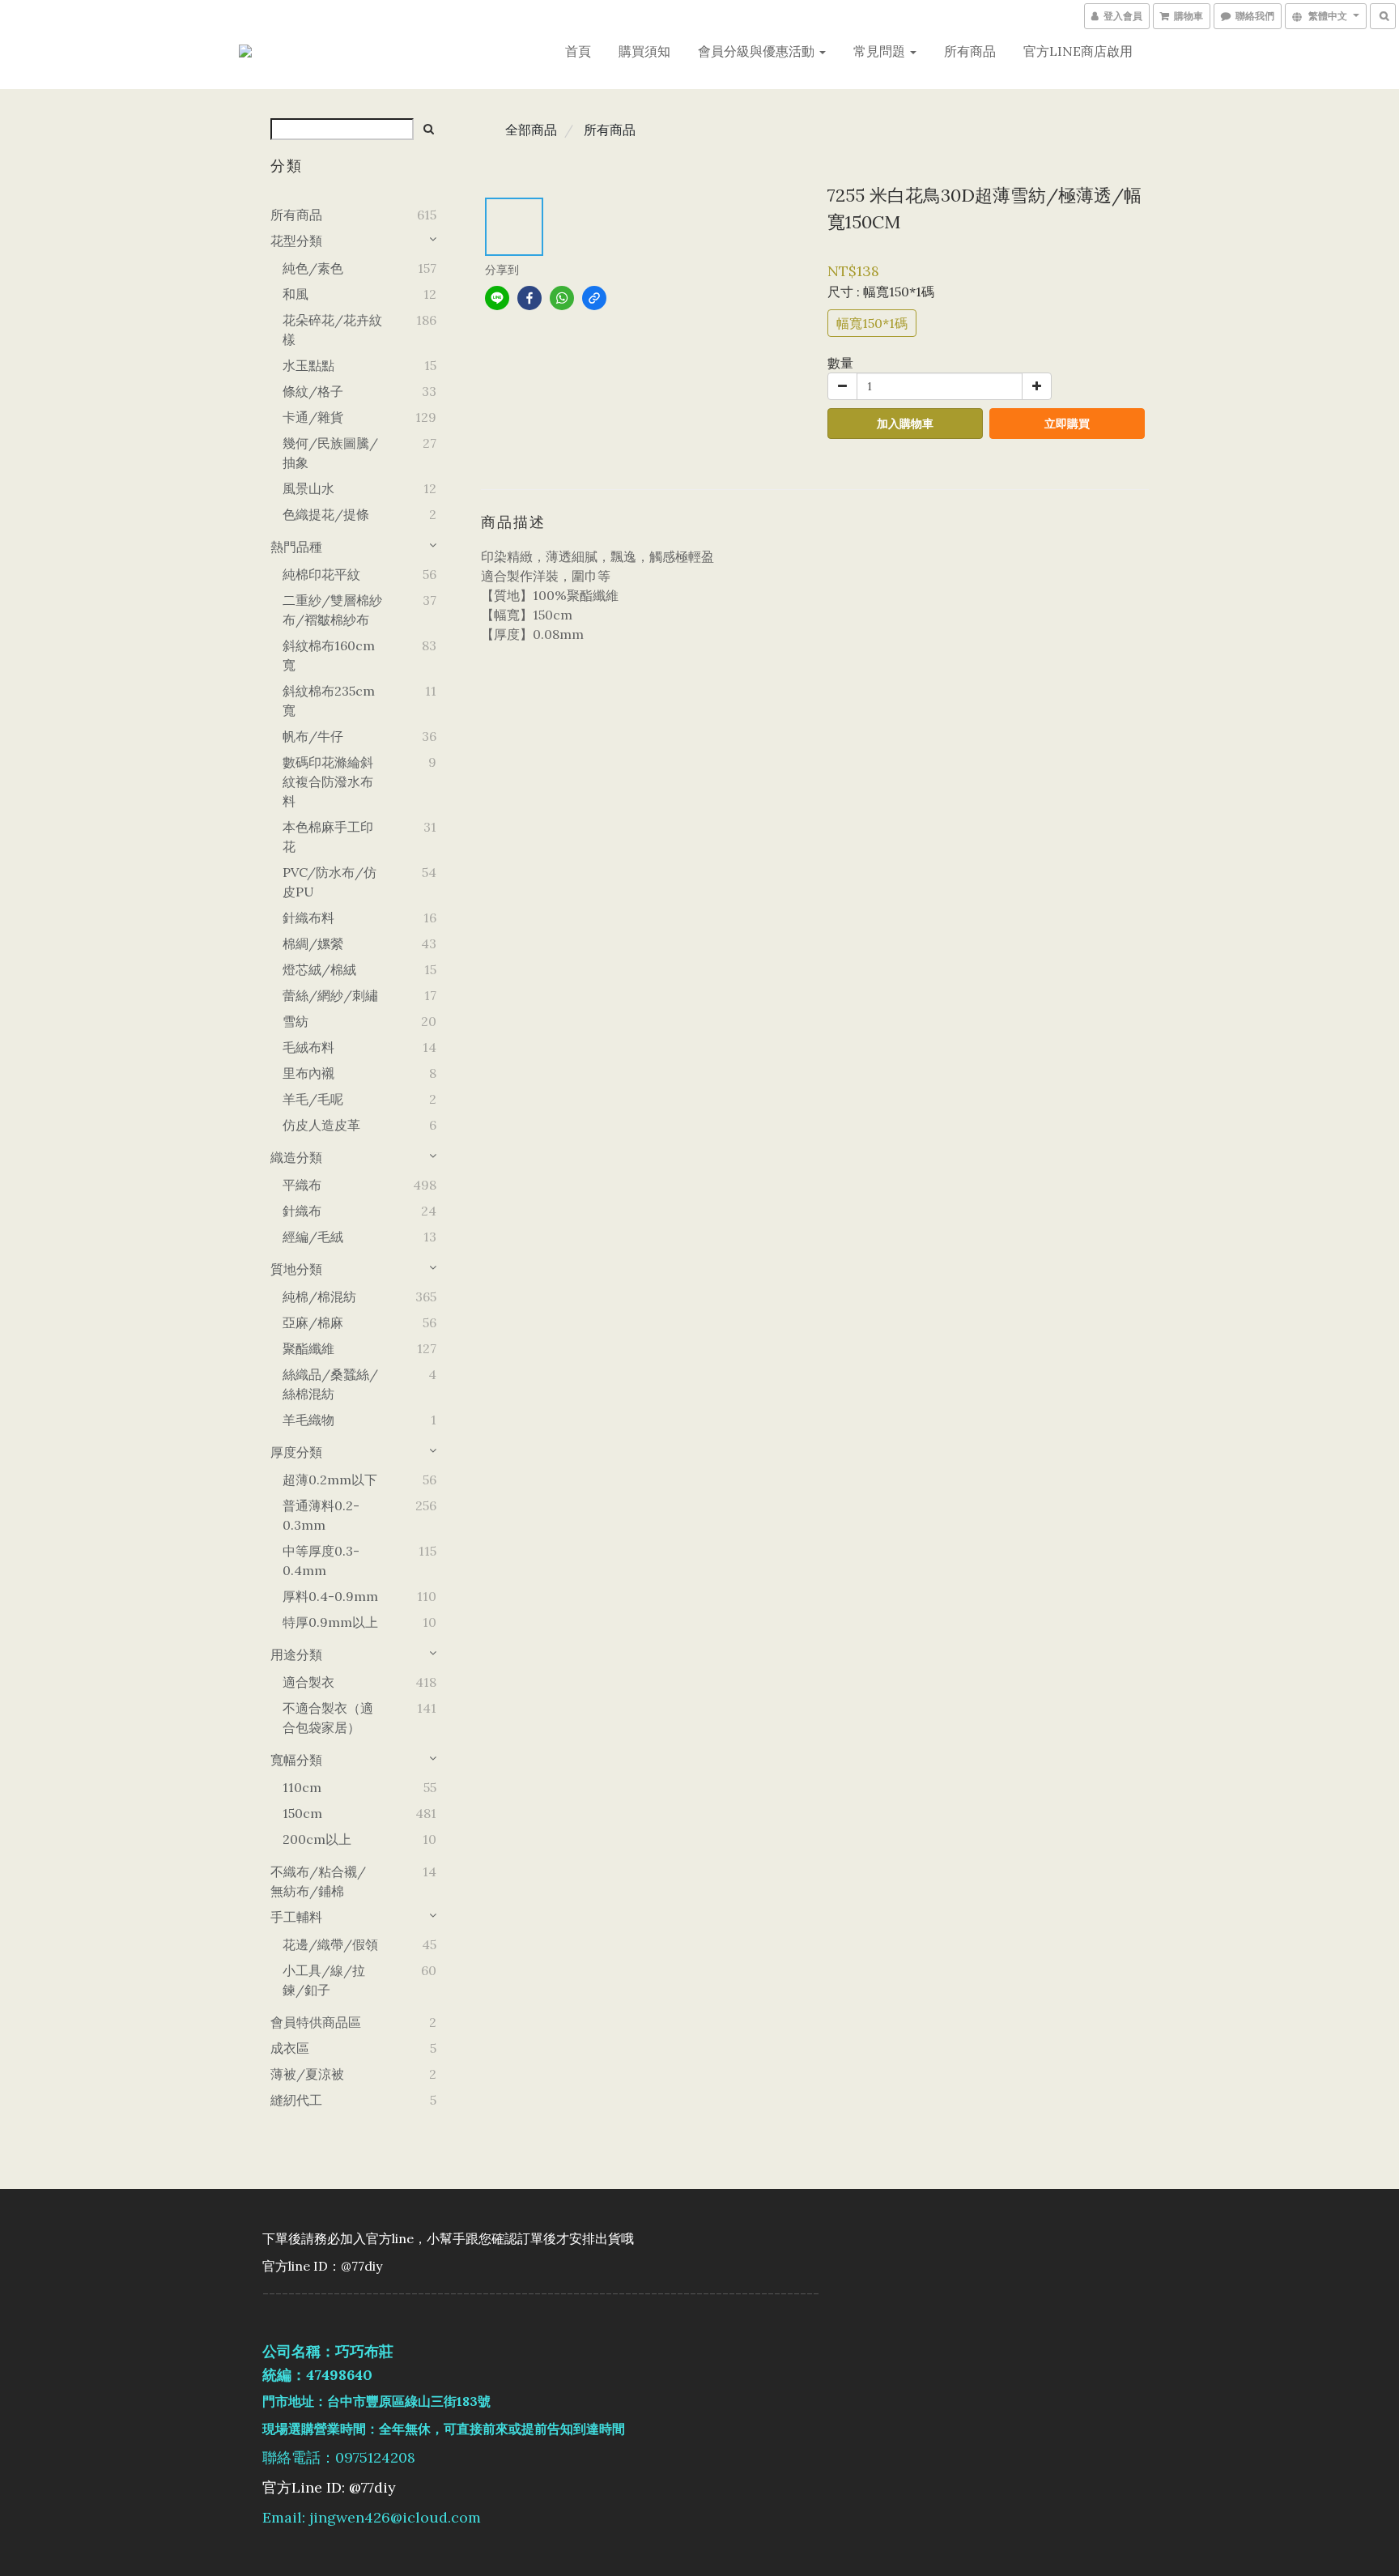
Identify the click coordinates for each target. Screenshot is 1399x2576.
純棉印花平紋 (321, 574)
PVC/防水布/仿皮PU (330, 882)
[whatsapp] (562, 298)
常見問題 (881, 51)
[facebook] (529, 298)
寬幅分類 (296, 1760)
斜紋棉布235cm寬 (329, 700)
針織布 (302, 1211)
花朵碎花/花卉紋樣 (332, 330)
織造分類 (296, 1157)
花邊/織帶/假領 (330, 1944)
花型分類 (296, 241)
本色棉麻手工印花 (328, 837)
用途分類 (296, 1654)
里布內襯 (308, 1073)
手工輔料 (296, 1917)
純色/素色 (313, 268)
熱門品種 (296, 547)
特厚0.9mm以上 (330, 1622)
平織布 (302, 1185)
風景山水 (308, 488)
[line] (497, 298)
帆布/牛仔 (313, 736)
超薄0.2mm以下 (330, 1480)
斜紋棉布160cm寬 (329, 655)
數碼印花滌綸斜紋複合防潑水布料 (328, 781)
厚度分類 (296, 1452)
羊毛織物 (308, 1420)
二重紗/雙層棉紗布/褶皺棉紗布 (332, 610)
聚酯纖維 (308, 1348)
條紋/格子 (313, 391)
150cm (302, 1813)
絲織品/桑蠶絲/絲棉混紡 (330, 1384)
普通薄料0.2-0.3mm (321, 1515)
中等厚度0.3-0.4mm (321, 1561)
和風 (296, 294)
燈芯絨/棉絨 (319, 969)
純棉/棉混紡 (319, 1297)
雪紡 (296, 1021)
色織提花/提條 (326, 514)
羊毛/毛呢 (313, 1099)
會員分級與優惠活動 (758, 51)
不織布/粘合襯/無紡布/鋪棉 (318, 1881)
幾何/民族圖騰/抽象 (330, 453)
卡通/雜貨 (313, 417)
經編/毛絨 (313, 1237)
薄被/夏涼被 (307, 2074)
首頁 (578, 51)
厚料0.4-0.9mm (330, 1596)
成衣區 (290, 2048)
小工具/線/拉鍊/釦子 (324, 1980)
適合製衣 (308, 1682)
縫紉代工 (296, 2100)
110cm (302, 1787)
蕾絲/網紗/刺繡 (330, 995)
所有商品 (970, 51)
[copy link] (594, 298)
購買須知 (644, 51)
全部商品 (531, 130)
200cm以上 (317, 1839)
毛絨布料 (308, 1047)
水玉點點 (308, 365)
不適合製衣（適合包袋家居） (328, 1718)
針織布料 (308, 918)
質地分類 (296, 1269)
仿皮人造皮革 (321, 1125)
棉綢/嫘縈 (313, 943)
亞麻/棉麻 (313, 1322)
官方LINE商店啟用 (1078, 51)
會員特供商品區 (316, 2022)
